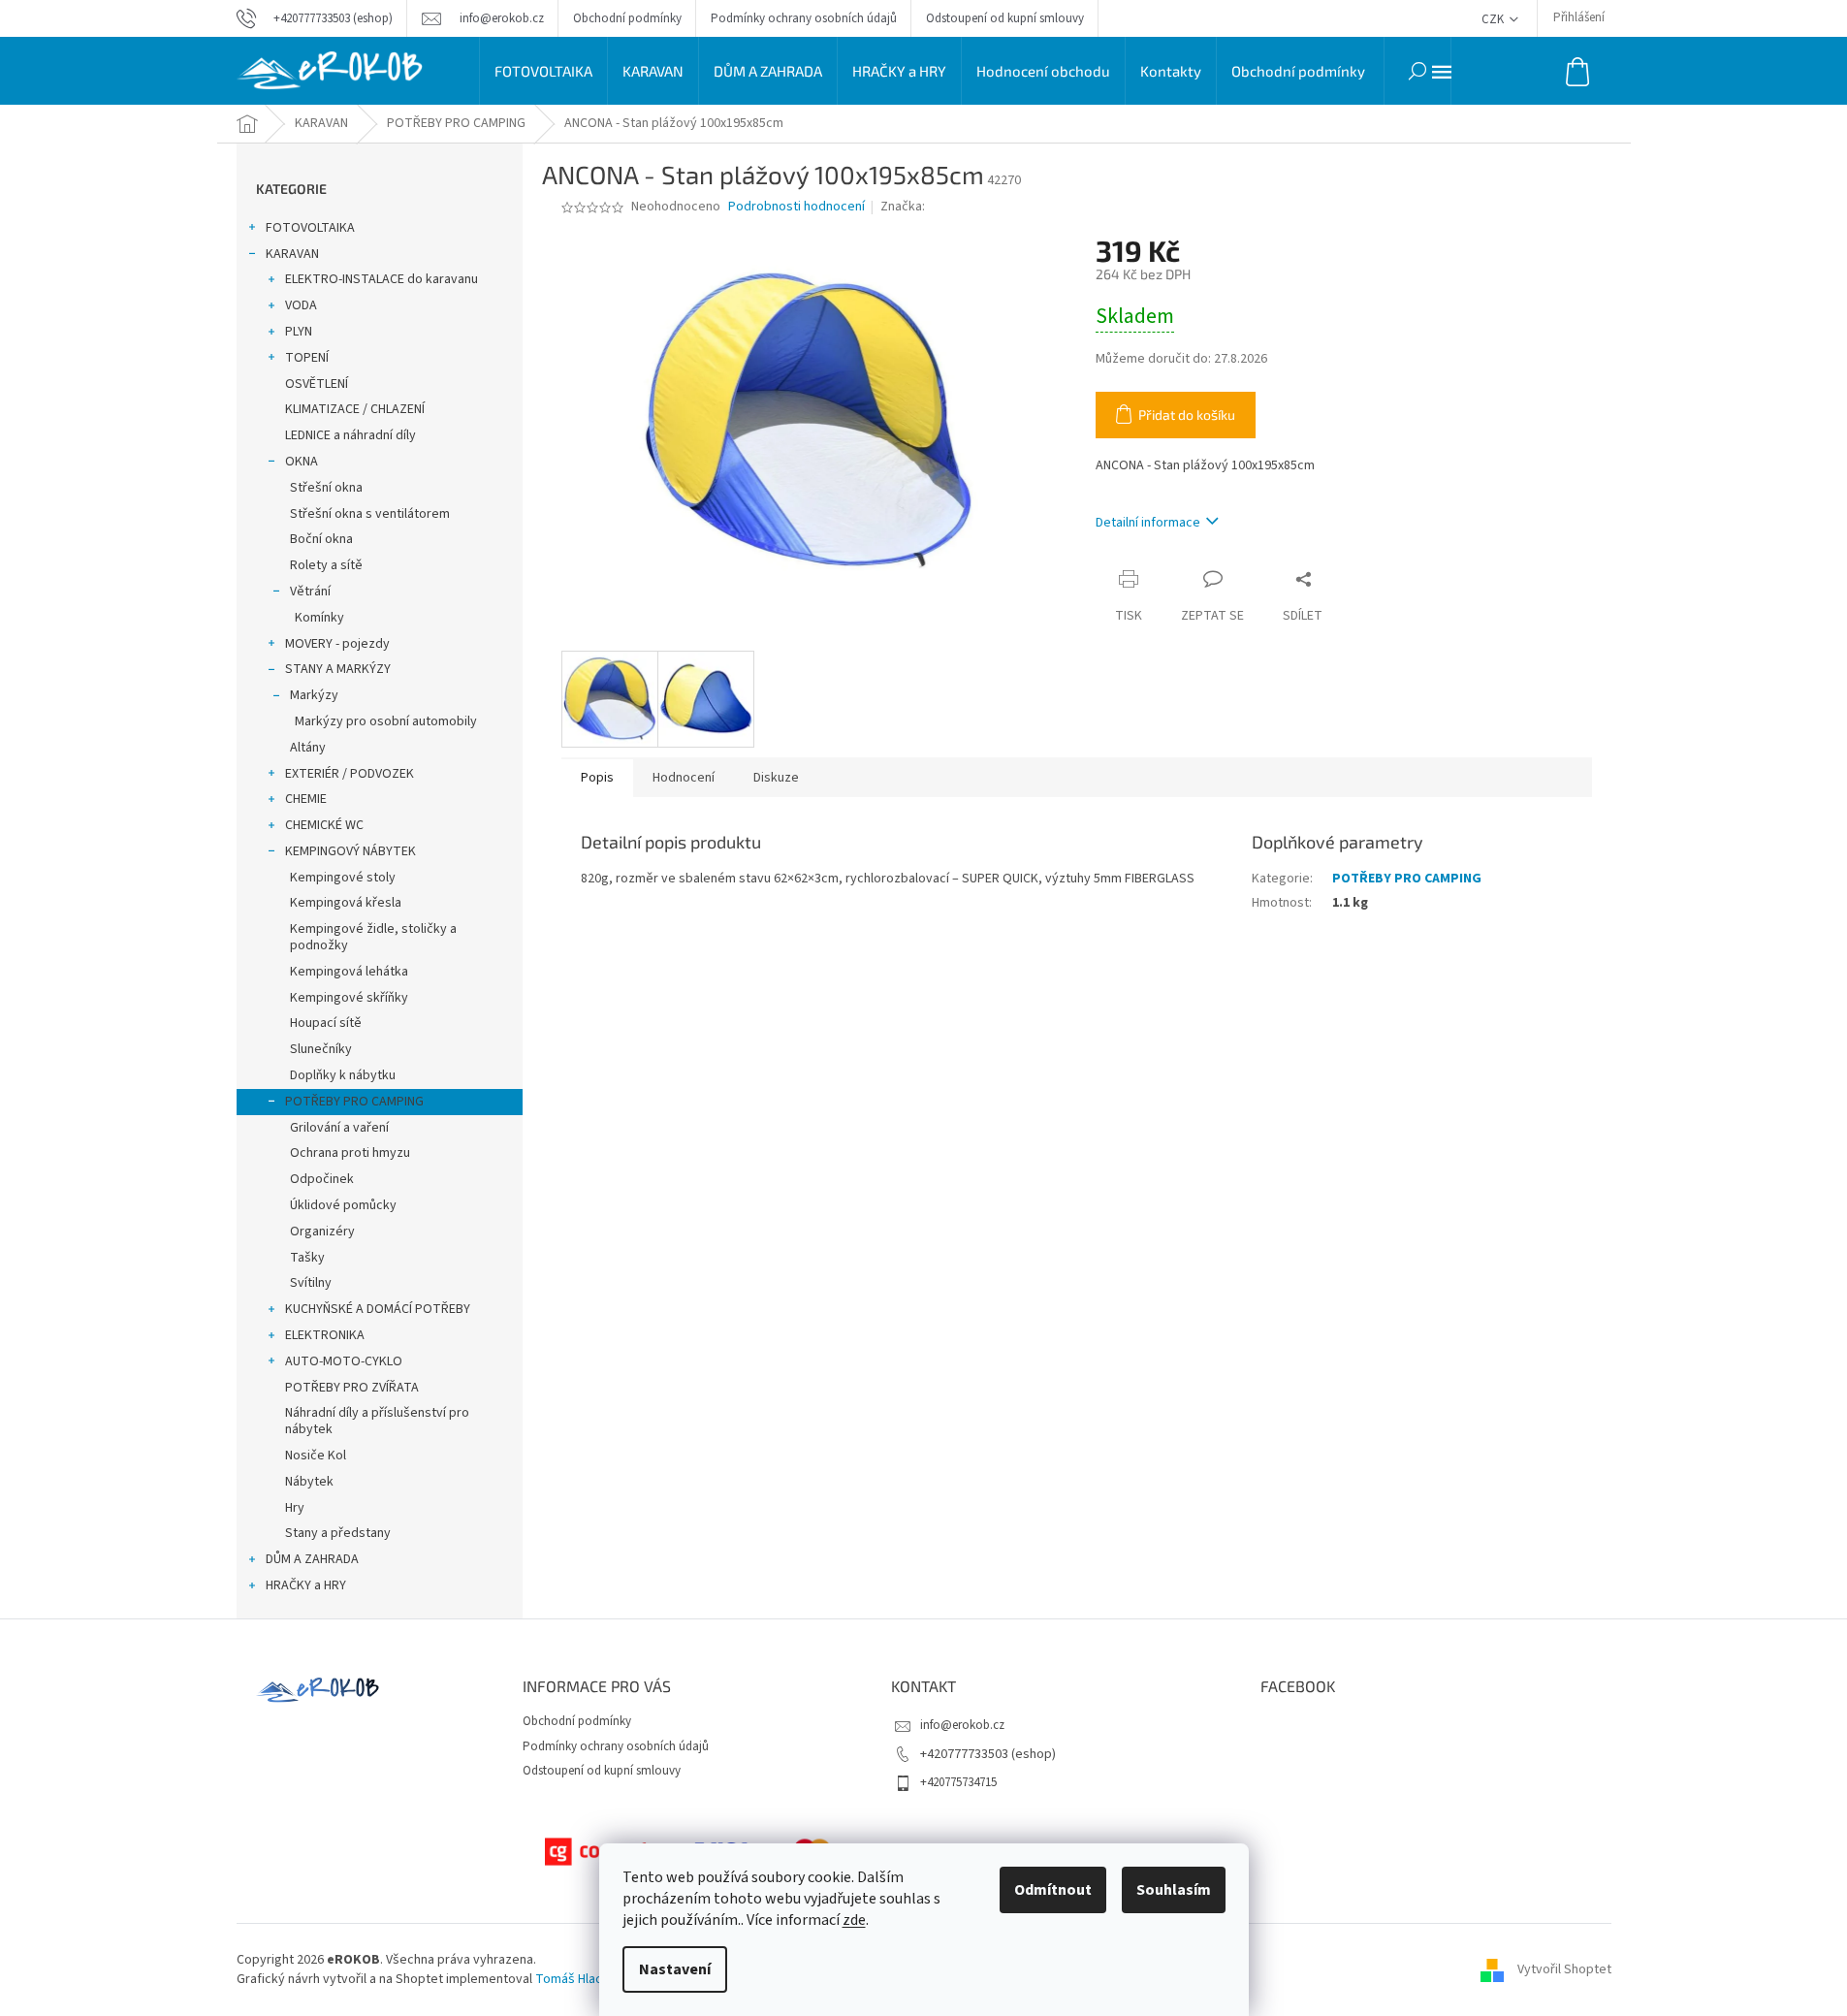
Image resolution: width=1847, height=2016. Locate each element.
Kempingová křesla (346, 903)
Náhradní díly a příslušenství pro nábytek (377, 1421)
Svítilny (311, 1283)
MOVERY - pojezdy (337, 644)
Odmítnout (1053, 1890)
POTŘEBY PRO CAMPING (354, 1102)
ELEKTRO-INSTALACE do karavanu (382, 279)
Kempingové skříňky (349, 998)
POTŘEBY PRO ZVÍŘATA (352, 1388)
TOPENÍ (307, 358)
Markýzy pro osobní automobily (386, 721)
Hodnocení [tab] (684, 778)
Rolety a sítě (326, 565)
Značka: (904, 207)
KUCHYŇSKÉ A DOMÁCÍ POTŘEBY (378, 1309)
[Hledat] (1417, 71)
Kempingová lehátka (349, 972)
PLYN (299, 332)
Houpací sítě (326, 1023)
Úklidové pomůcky (343, 1205)
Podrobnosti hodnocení (796, 207)
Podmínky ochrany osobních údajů (804, 18)
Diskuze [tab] (776, 778)
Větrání (310, 592)
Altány (308, 748)
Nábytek (309, 1482)
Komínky (319, 618)
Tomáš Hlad (569, 1979)
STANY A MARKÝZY (338, 669)
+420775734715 (958, 1782)
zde (854, 1920)
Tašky (307, 1258)
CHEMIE (306, 799)
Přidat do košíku (1187, 415)
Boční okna (321, 539)
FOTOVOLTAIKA (310, 228)
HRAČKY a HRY (306, 1585)
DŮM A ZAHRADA (312, 1559)
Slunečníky (321, 1049)
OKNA (302, 462)
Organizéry (322, 1232)
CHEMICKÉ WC (324, 825)
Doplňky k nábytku (343, 1075)
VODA (301, 305)
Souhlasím (1174, 1890)
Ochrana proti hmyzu (350, 1153)
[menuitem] (543, 71)
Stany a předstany (338, 1533)
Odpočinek (322, 1179)
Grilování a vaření (339, 1128)
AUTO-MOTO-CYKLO (344, 1361)
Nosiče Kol (316, 1456)
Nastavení (675, 1969)
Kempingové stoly (343, 878)
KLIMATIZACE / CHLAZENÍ (355, 409)
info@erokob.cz (962, 1725)
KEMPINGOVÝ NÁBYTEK (350, 851)
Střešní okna (326, 488)
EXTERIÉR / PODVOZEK (350, 774)
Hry (295, 1508)
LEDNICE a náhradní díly (350, 435)
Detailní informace (1148, 523)
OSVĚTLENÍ (317, 384)
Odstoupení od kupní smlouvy (1005, 18)
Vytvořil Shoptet (1564, 1969)
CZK (1494, 19)
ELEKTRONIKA (325, 1335)
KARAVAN (292, 254)
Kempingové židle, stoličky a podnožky (373, 937)
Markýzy (314, 695)
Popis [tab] (597, 778)
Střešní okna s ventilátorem (370, 514)
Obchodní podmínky (627, 18)
